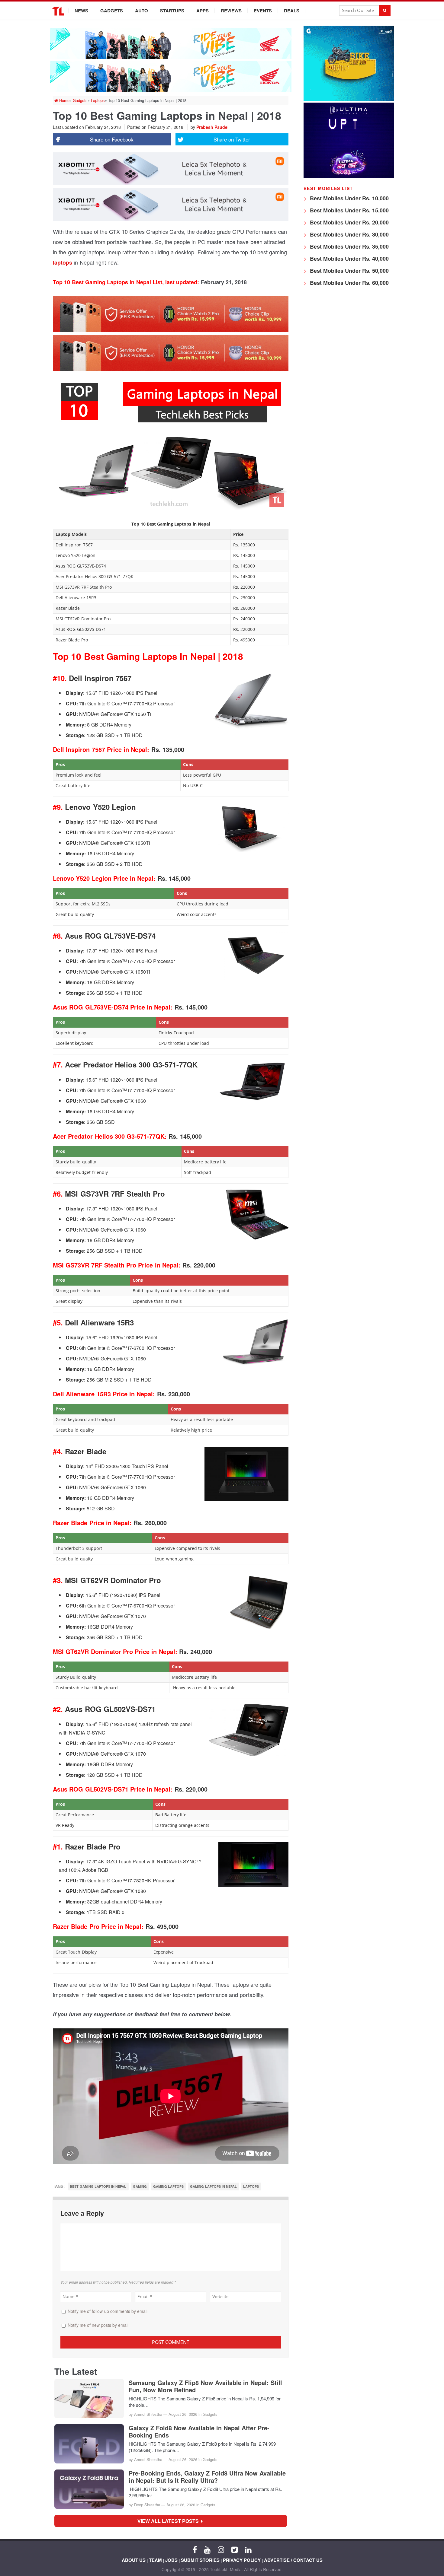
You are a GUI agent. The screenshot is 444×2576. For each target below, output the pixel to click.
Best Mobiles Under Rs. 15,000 (349, 210)
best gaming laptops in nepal (98, 2186)
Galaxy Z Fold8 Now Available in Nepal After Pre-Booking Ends (199, 2431)
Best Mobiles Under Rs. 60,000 (349, 283)
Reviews (231, 11)
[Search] (385, 10)
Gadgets (112, 11)
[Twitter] (235, 2549)
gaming (140, 2186)
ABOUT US (134, 2560)
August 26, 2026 (183, 2414)
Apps (203, 11)
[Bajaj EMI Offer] (349, 99)
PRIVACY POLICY (242, 2560)
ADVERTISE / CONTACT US (293, 2560)
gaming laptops (168, 2186)
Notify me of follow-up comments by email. (108, 2311)
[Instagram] (221, 2549)
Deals (292, 11)
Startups (172, 11)
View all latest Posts (170, 2521)
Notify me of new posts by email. (99, 2325)
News (81, 11)
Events (263, 11)
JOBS (171, 2560)
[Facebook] (195, 2549)
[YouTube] (207, 2549)
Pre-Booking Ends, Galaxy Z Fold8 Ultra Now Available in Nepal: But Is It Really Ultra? (207, 2477)
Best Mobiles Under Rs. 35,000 (349, 246)
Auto (142, 11)
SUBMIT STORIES (200, 2560)
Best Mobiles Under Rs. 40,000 (349, 259)
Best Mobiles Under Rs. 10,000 (349, 198)
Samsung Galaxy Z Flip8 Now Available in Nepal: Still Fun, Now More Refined (205, 2386)
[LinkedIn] (248, 2549)
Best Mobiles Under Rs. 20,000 (349, 222)
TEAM (155, 2560)
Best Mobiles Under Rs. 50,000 (349, 271)
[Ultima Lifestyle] (349, 176)
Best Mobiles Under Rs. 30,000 (349, 234)
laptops (63, 262)
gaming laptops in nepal (213, 2186)
